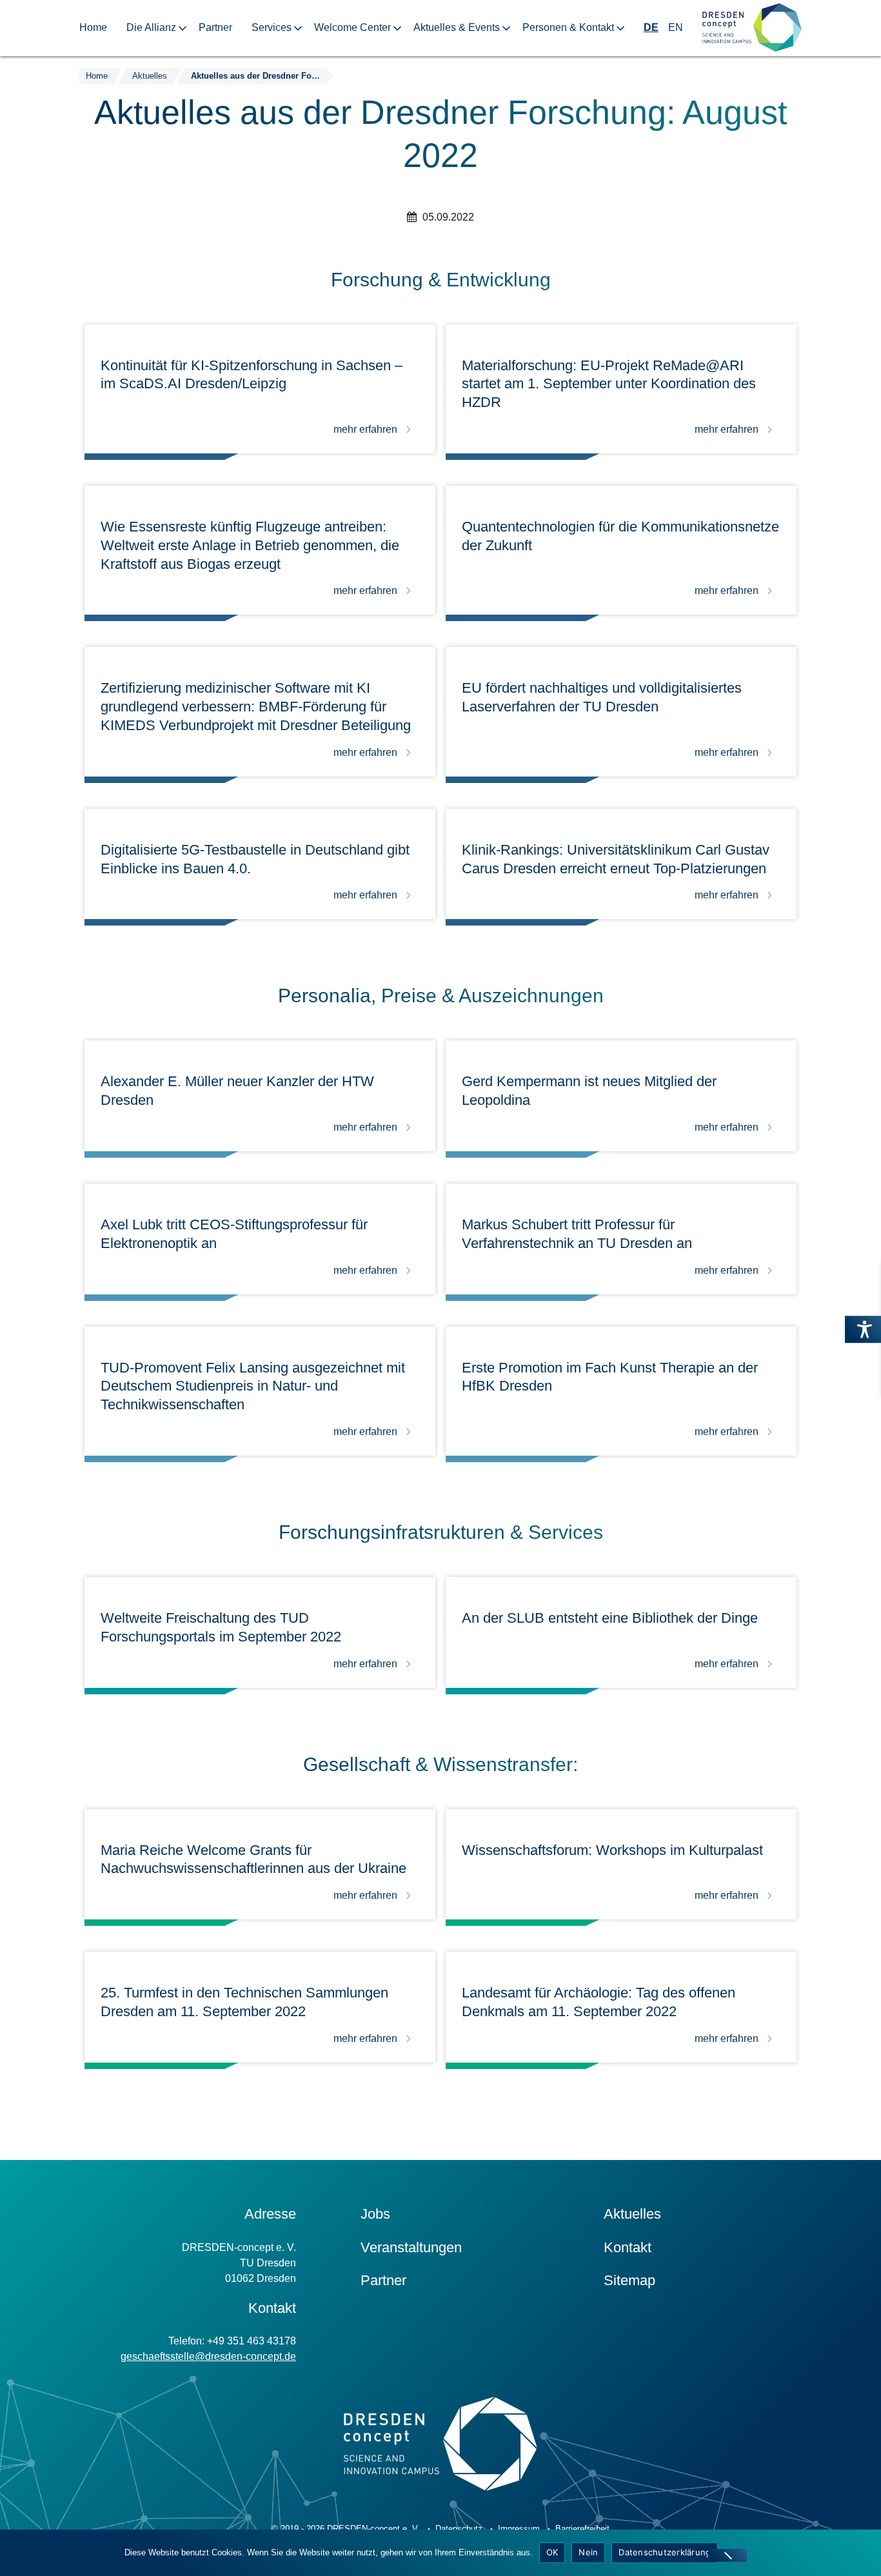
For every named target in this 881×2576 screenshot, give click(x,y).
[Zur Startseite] (752, 28)
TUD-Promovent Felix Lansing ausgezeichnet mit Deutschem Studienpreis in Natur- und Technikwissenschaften (253, 1386)
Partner (215, 27)
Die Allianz (151, 27)
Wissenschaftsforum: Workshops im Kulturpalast (612, 1850)
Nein (588, 2552)
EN (676, 27)
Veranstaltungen (411, 2247)
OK (552, 2552)
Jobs (375, 2214)
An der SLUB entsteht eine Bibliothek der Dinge (610, 1618)
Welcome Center (352, 27)
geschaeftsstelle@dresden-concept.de (208, 2356)
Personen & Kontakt (568, 27)
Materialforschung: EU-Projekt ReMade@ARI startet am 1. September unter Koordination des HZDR (609, 384)
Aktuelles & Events (457, 27)
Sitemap (629, 2280)
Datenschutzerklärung (665, 2552)
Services (272, 27)
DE (651, 27)
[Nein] (728, 2555)
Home (93, 27)
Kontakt (628, 2247)
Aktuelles (632, 2214)
